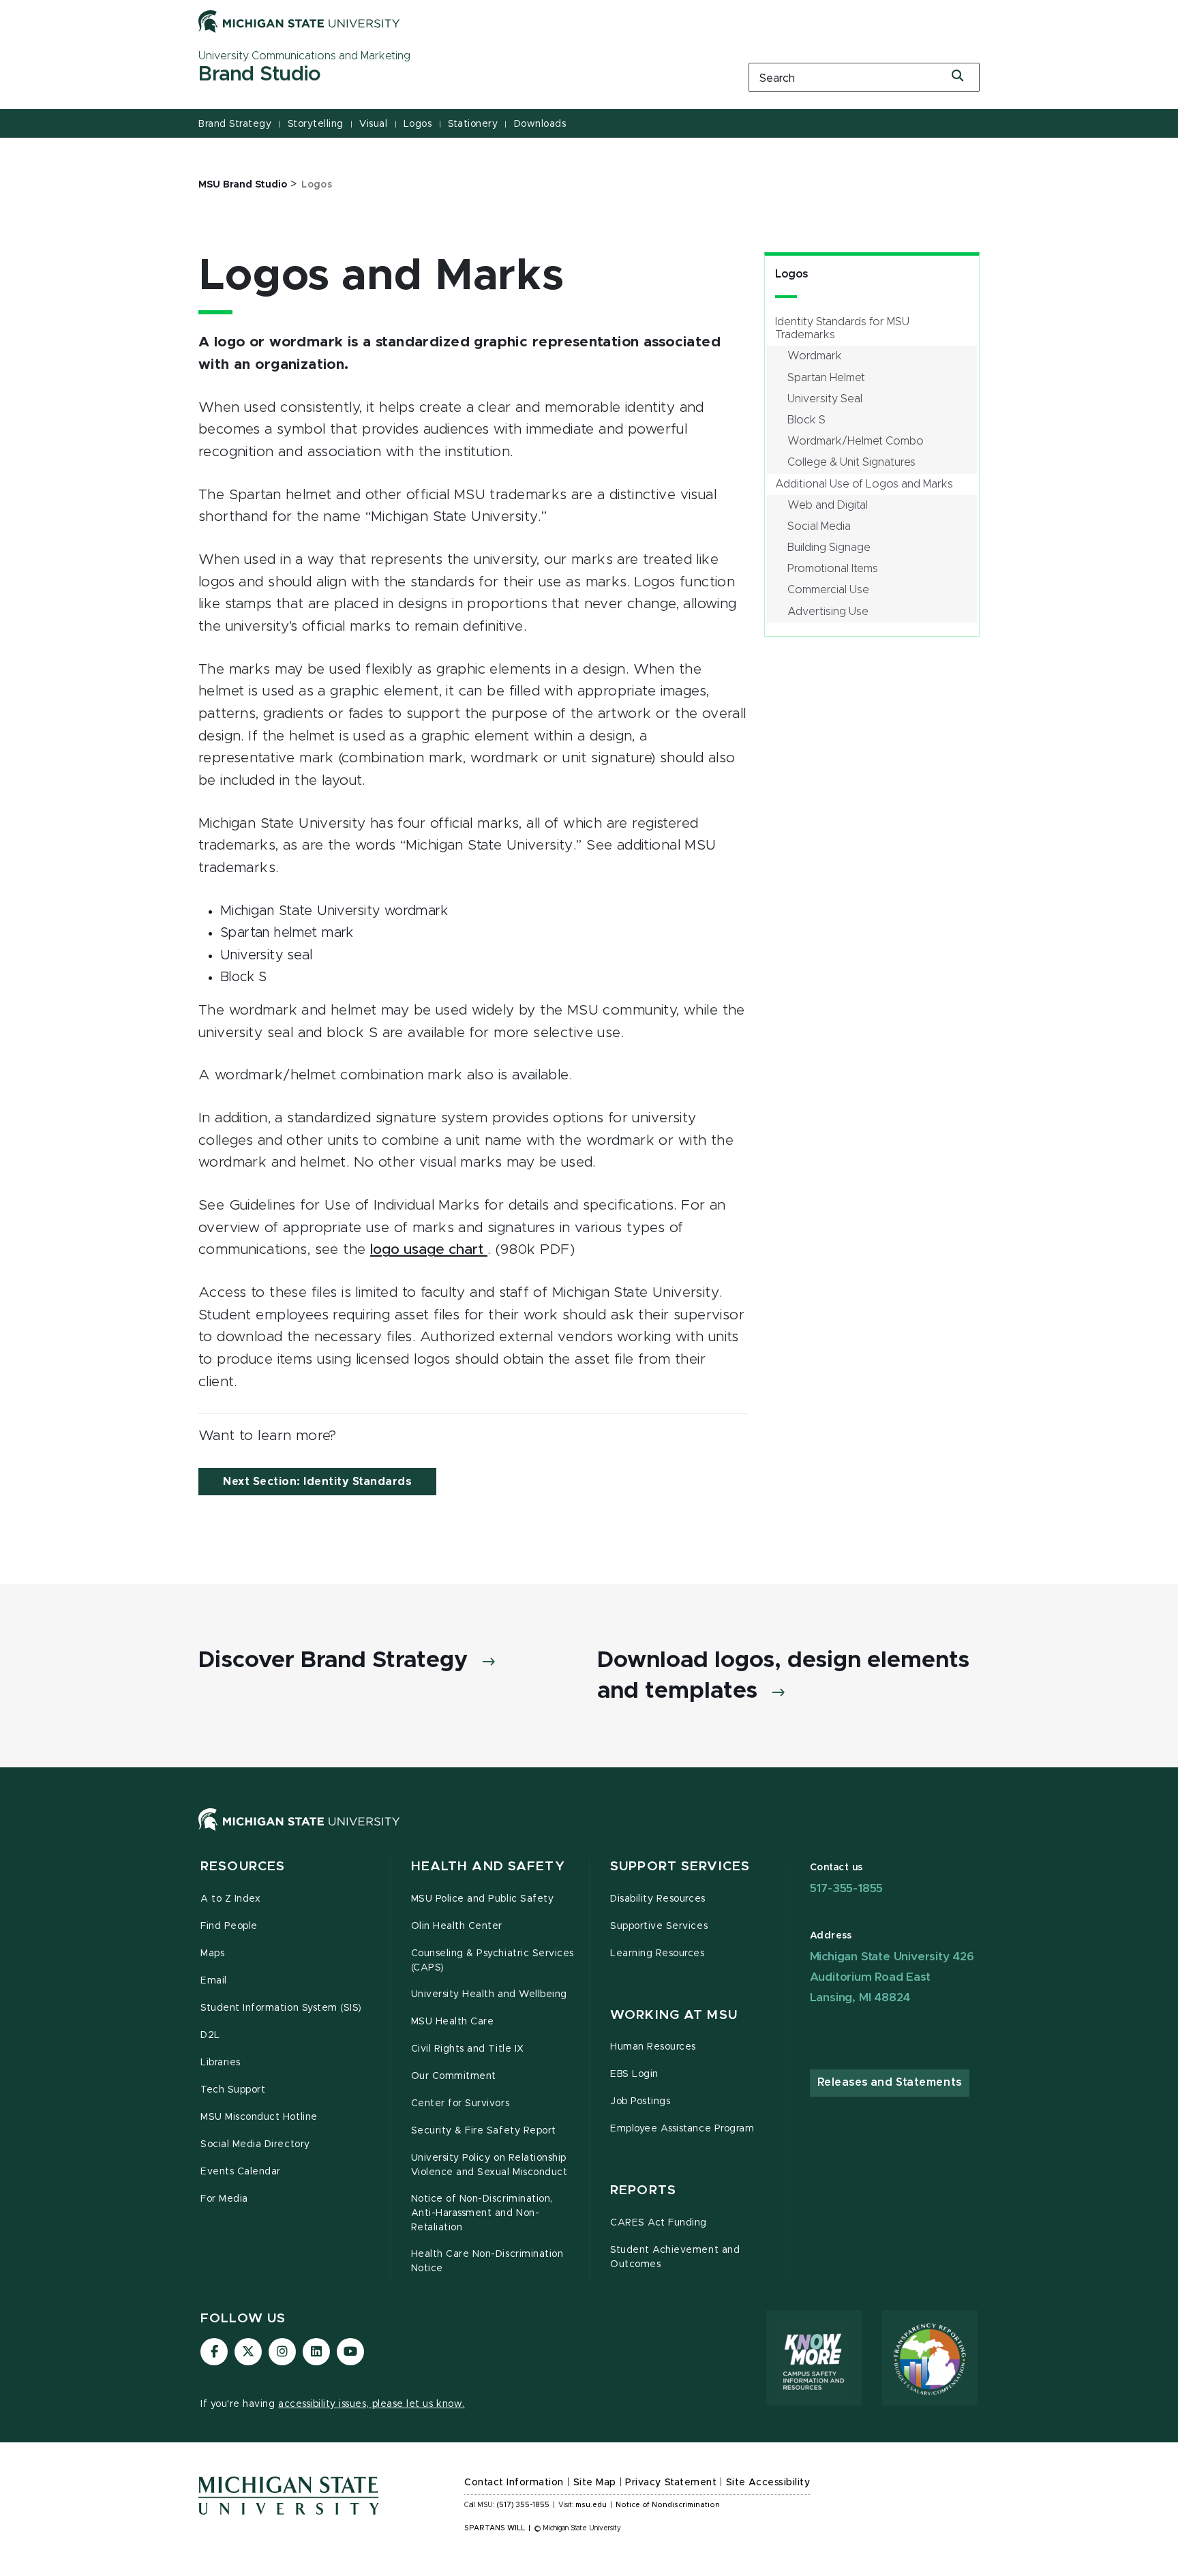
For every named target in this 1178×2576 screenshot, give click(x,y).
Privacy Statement (671, 2483)
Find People (229, 1926)
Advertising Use (828, 612)
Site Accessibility (768, 2483)
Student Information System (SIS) (281, 2008)
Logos (418, 124)
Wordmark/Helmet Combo (856, 441)
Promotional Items (833, 569)
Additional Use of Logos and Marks (864, 484)
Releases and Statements (890, 2082)
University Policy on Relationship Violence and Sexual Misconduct (489, 2165)
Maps (212, 1953)
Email (214, 1981)
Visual (373, 124)
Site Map (595, 2483)
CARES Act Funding (659, 2223)
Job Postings (640, 2101)
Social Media (819, 526)
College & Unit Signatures (851, 462)
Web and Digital (828, 505)
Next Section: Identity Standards (317, 1482)
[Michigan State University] (299, 21)
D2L (210, 2035)
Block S (806, 420)
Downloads (540, 124)
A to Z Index (230, 1899)
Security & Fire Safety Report (484, 2131)
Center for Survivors (460, 2103)
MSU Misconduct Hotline (259, 2117)
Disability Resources (658, 1899)
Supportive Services (659, 1926)
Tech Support (233, 2090)
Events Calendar (241, 2172)
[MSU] (589, 1833)
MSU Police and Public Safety (483, 1899)
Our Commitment (454, 2076)
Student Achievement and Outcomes (675, 2257)
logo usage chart (429, 1249)
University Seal (825, 399)
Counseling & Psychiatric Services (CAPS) (493, 1961)
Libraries (221, 2063)
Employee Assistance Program (682, 2129)
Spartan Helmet (826, 378)
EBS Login (634, 2074)
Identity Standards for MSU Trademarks (842, 328)
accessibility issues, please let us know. (372, 2404)
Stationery (473, 124)
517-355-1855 (847, 1888)
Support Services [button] (680, 1867)
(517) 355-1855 (523, 2505)
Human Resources (653, 2047)
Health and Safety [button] (488, 1867)
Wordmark (815, 356)
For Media (224, 2199)
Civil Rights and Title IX (468, 2049)
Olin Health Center (457, 1926)
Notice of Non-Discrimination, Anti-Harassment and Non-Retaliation (482, 2213)
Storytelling (316, 124)
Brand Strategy (235, 124)
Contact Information (514, 2483)
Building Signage (829, 548)
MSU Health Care (453, 2022)
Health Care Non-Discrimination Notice (487, 2261)
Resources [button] (243, 1867)
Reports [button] (643, 2190)
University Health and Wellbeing (489, 1994)
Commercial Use (828, 590)
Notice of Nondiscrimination (668, 2505)
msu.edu (591, 2505)
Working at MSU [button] (674, 2015)
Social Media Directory (255, 2144)
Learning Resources (658, 1953)
